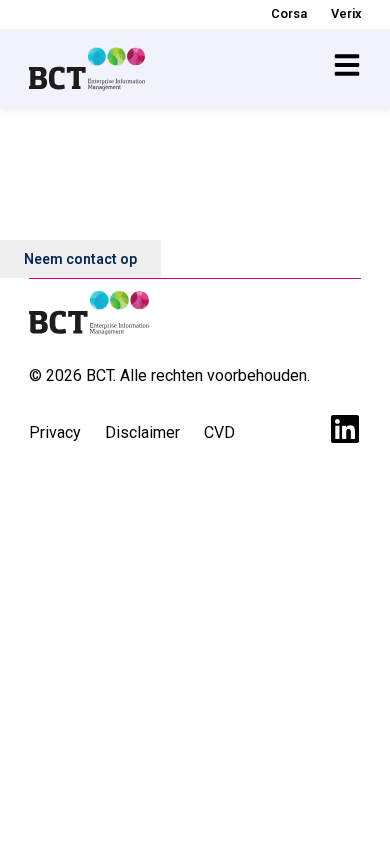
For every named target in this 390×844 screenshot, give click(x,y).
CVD (219, 432)
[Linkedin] (345, 429)
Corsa (289, 13)
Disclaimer (142, 432)
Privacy (55, 432)
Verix (346, 13)
